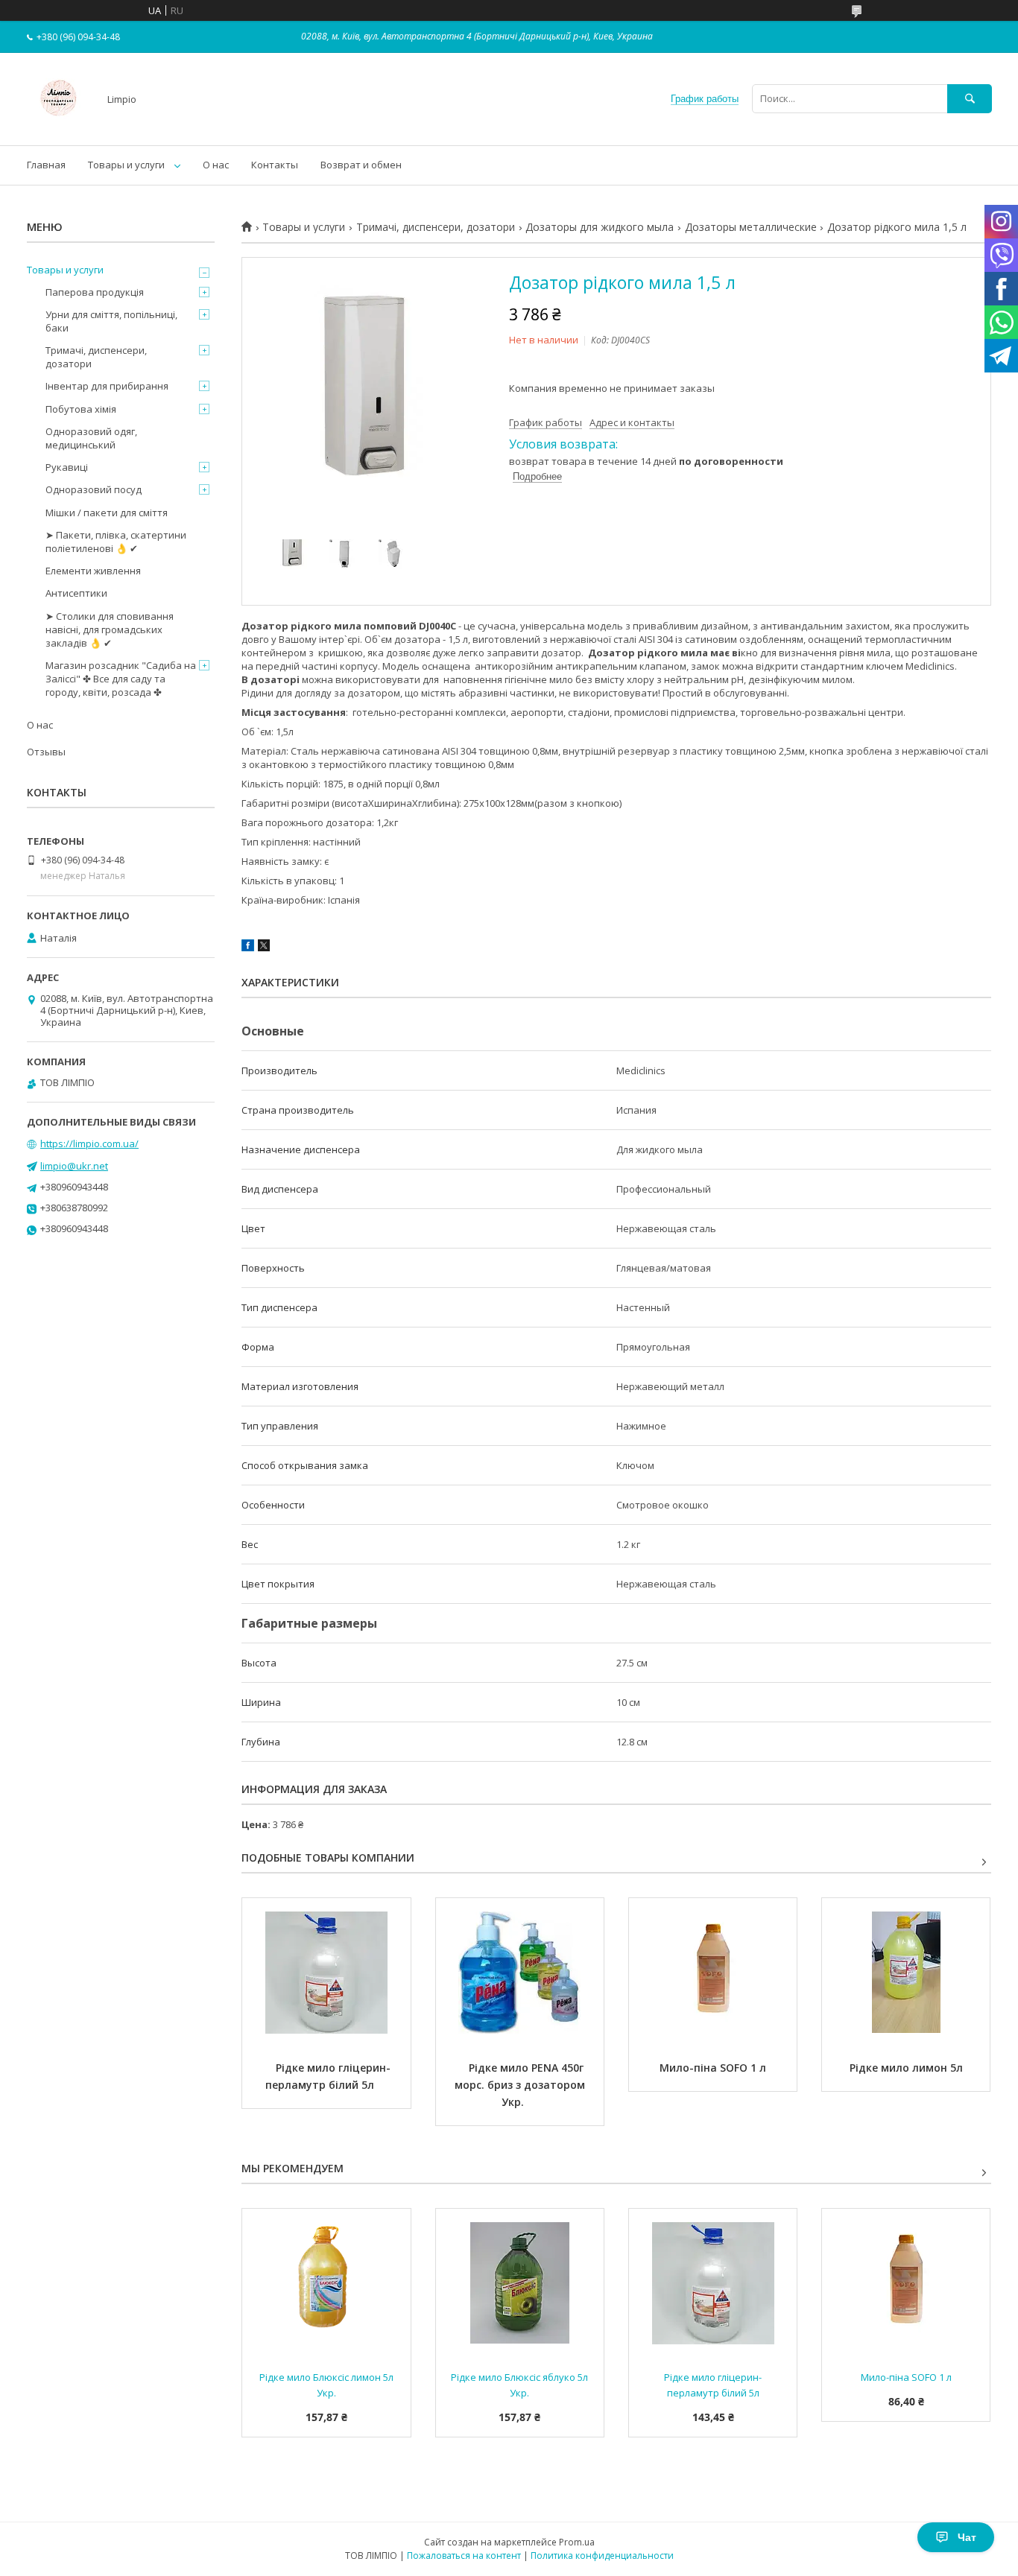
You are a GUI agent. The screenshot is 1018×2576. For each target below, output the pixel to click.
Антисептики (76, 593)
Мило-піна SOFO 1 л (713, 2068)
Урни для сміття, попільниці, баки (111, 321)
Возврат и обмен (361, 165)
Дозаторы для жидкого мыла (600, 227)
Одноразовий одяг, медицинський (91, 438)
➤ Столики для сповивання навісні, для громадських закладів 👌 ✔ (110, 629)
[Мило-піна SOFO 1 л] (713, 1973)
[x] (264, 948)
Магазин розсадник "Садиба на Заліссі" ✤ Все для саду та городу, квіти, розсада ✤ (121, 679)
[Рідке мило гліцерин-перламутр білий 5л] (326, 1973)
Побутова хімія (81, 409)
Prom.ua (577, 2542)
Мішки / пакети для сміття (107, 513)
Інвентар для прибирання (107, 386)
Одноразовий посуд (94, 489)
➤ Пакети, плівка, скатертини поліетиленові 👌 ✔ (116, 542)
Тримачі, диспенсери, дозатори (436, 227)
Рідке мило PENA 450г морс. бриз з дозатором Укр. (523, 2085)
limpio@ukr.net (74, 1166)
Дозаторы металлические (751, 227)
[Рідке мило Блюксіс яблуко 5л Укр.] (520, 2283)
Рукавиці (67, 467)
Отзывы (46, 752)
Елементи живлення (93, 571)
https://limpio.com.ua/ (89, 1143)
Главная (46, 165)
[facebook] (248, 948)
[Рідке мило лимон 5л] (906, 1973)
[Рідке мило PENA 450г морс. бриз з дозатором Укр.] (520, 1973)
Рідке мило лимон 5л (906, 2068)
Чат (967, 2537)
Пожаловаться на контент (464, 2556)
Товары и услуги (126, 165)
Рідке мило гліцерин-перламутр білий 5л (328, 2076)
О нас (216, 165)
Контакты (275, 165)
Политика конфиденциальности (602, 2556)
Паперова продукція (95, 292)
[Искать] (970, 99)
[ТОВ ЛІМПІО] (59, 126)
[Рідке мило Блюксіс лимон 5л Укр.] (326, 2283)
